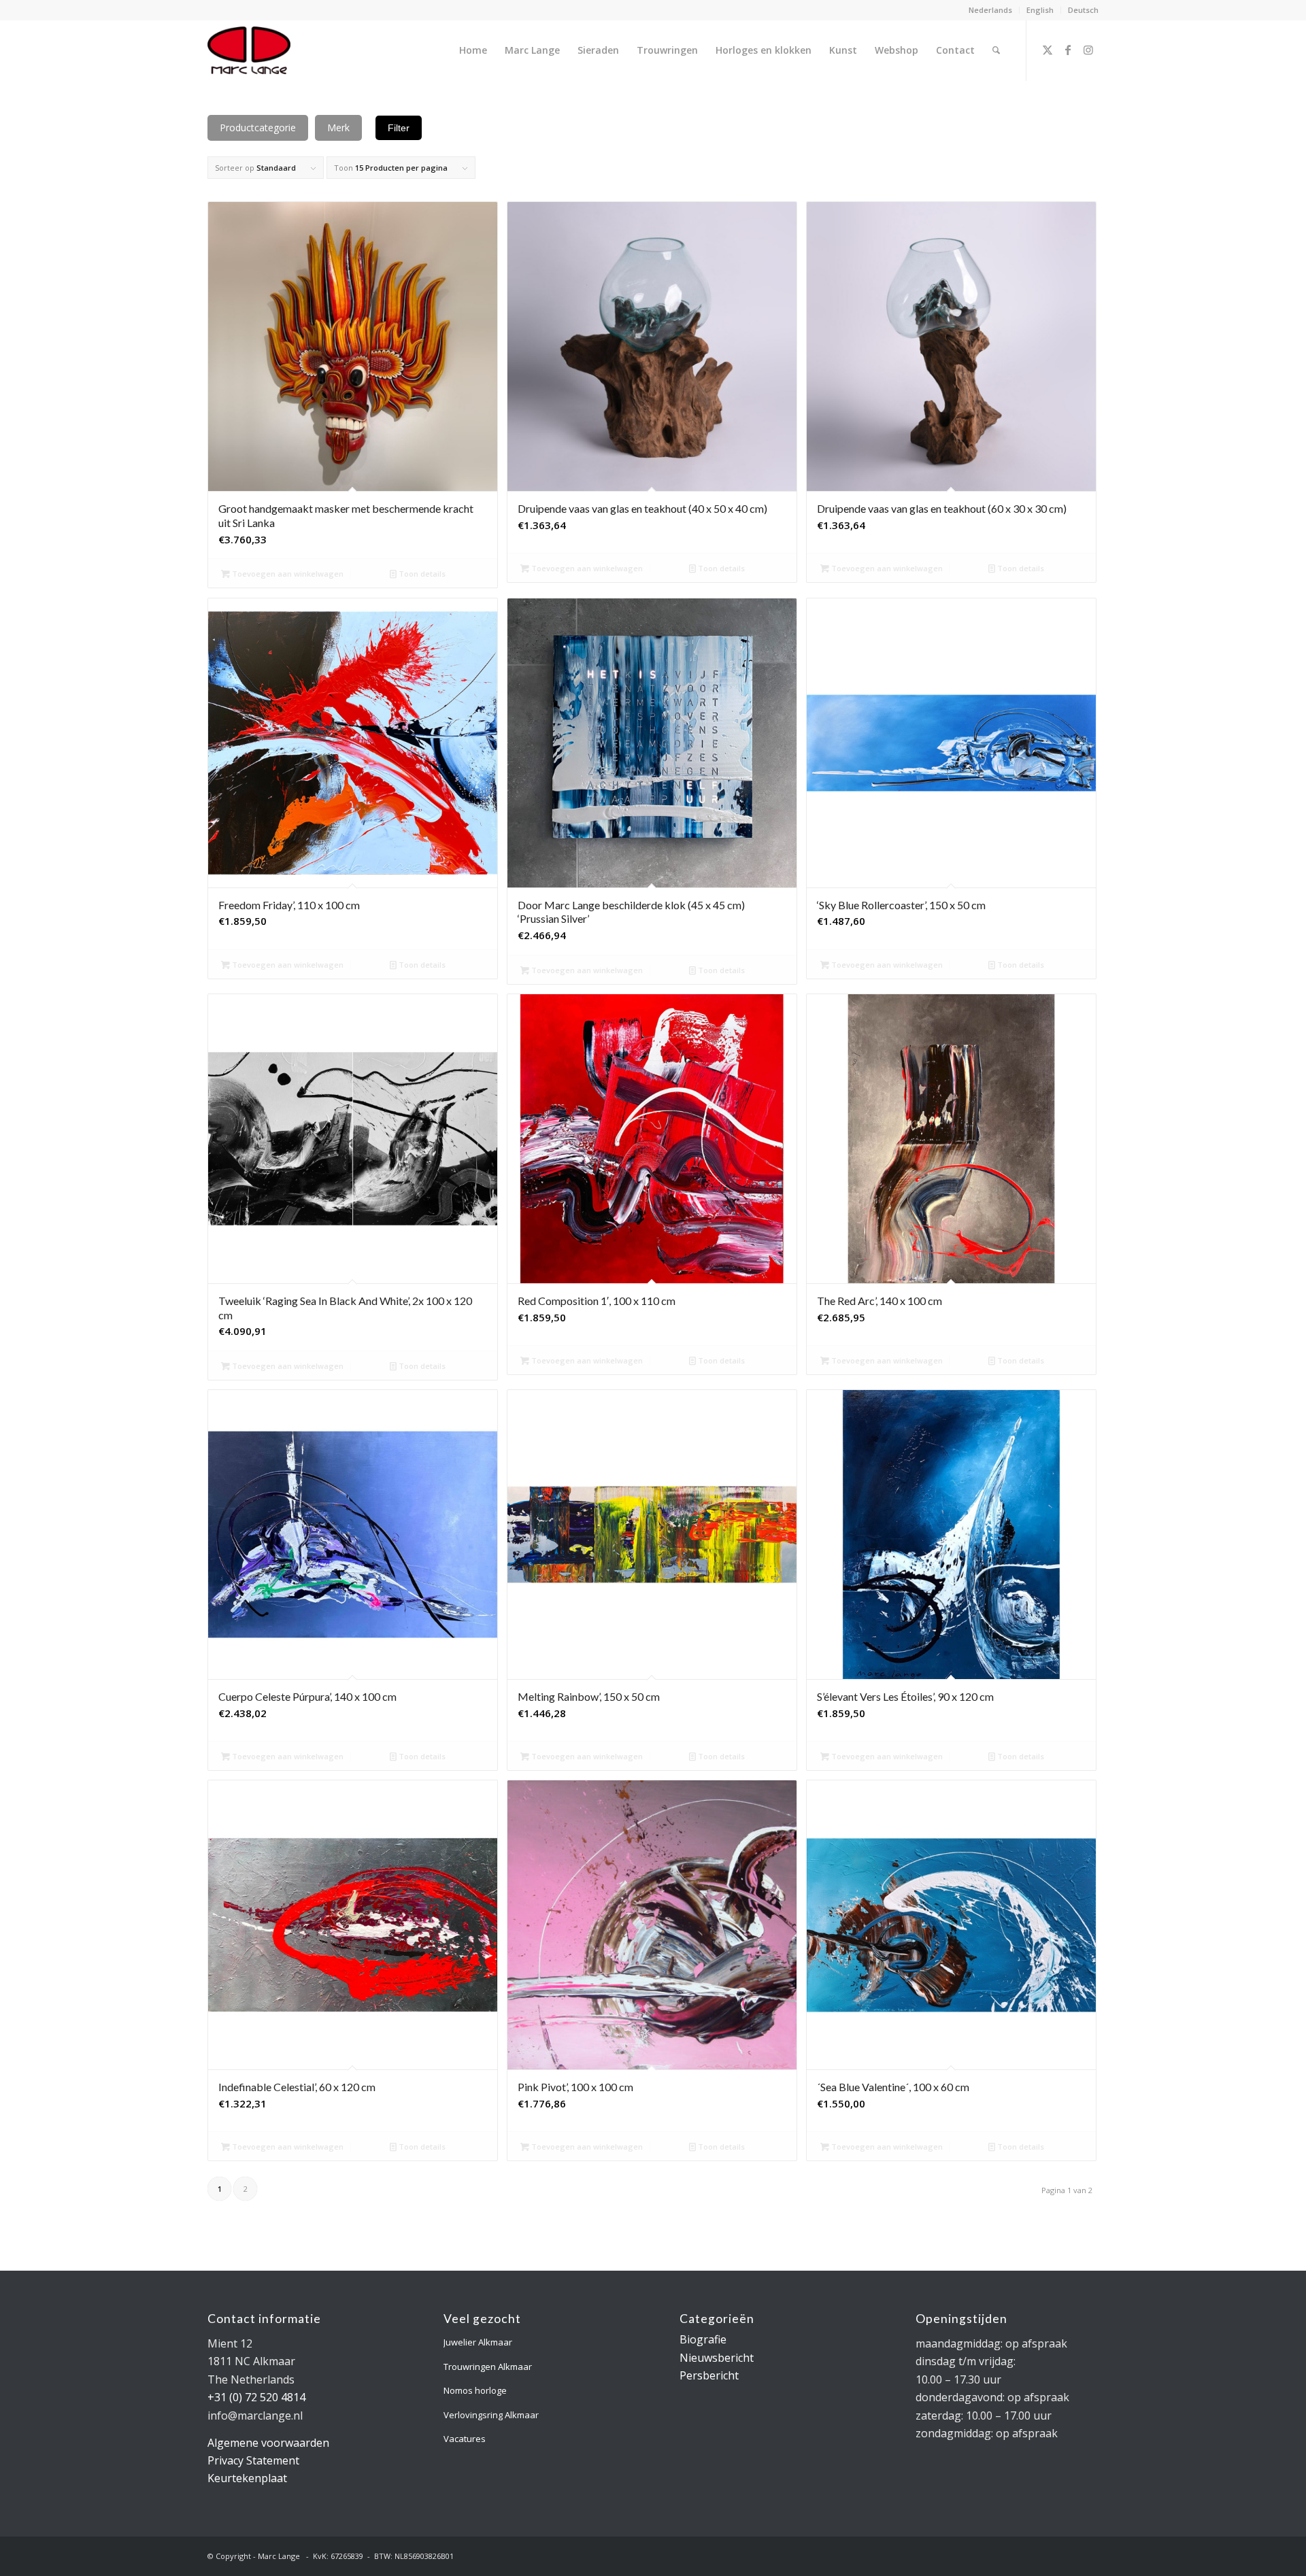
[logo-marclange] (249, 50)
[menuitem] (991, 10)
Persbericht (709, 2375)
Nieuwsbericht (717, 2358)
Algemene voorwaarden (268, 2443)
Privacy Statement (253, 2460)
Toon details (421, 574)
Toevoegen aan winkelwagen (287, 574)
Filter (399, 128)
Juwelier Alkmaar (478, 2342)
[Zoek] (996, 50)
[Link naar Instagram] (1088, 50)
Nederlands (990, 10)
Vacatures (465, 2439)
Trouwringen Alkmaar (488, 2367)
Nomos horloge (475, 2390)
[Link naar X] (1048, 50)
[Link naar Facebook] (1068, 50)
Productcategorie (258, 128)
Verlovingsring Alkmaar (491, 2415)
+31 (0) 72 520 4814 (256, 2397)
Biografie (703, 2339)
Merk (338, 128)
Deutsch (1083, 10)
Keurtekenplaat (247, 2478)
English (1040, 10)
